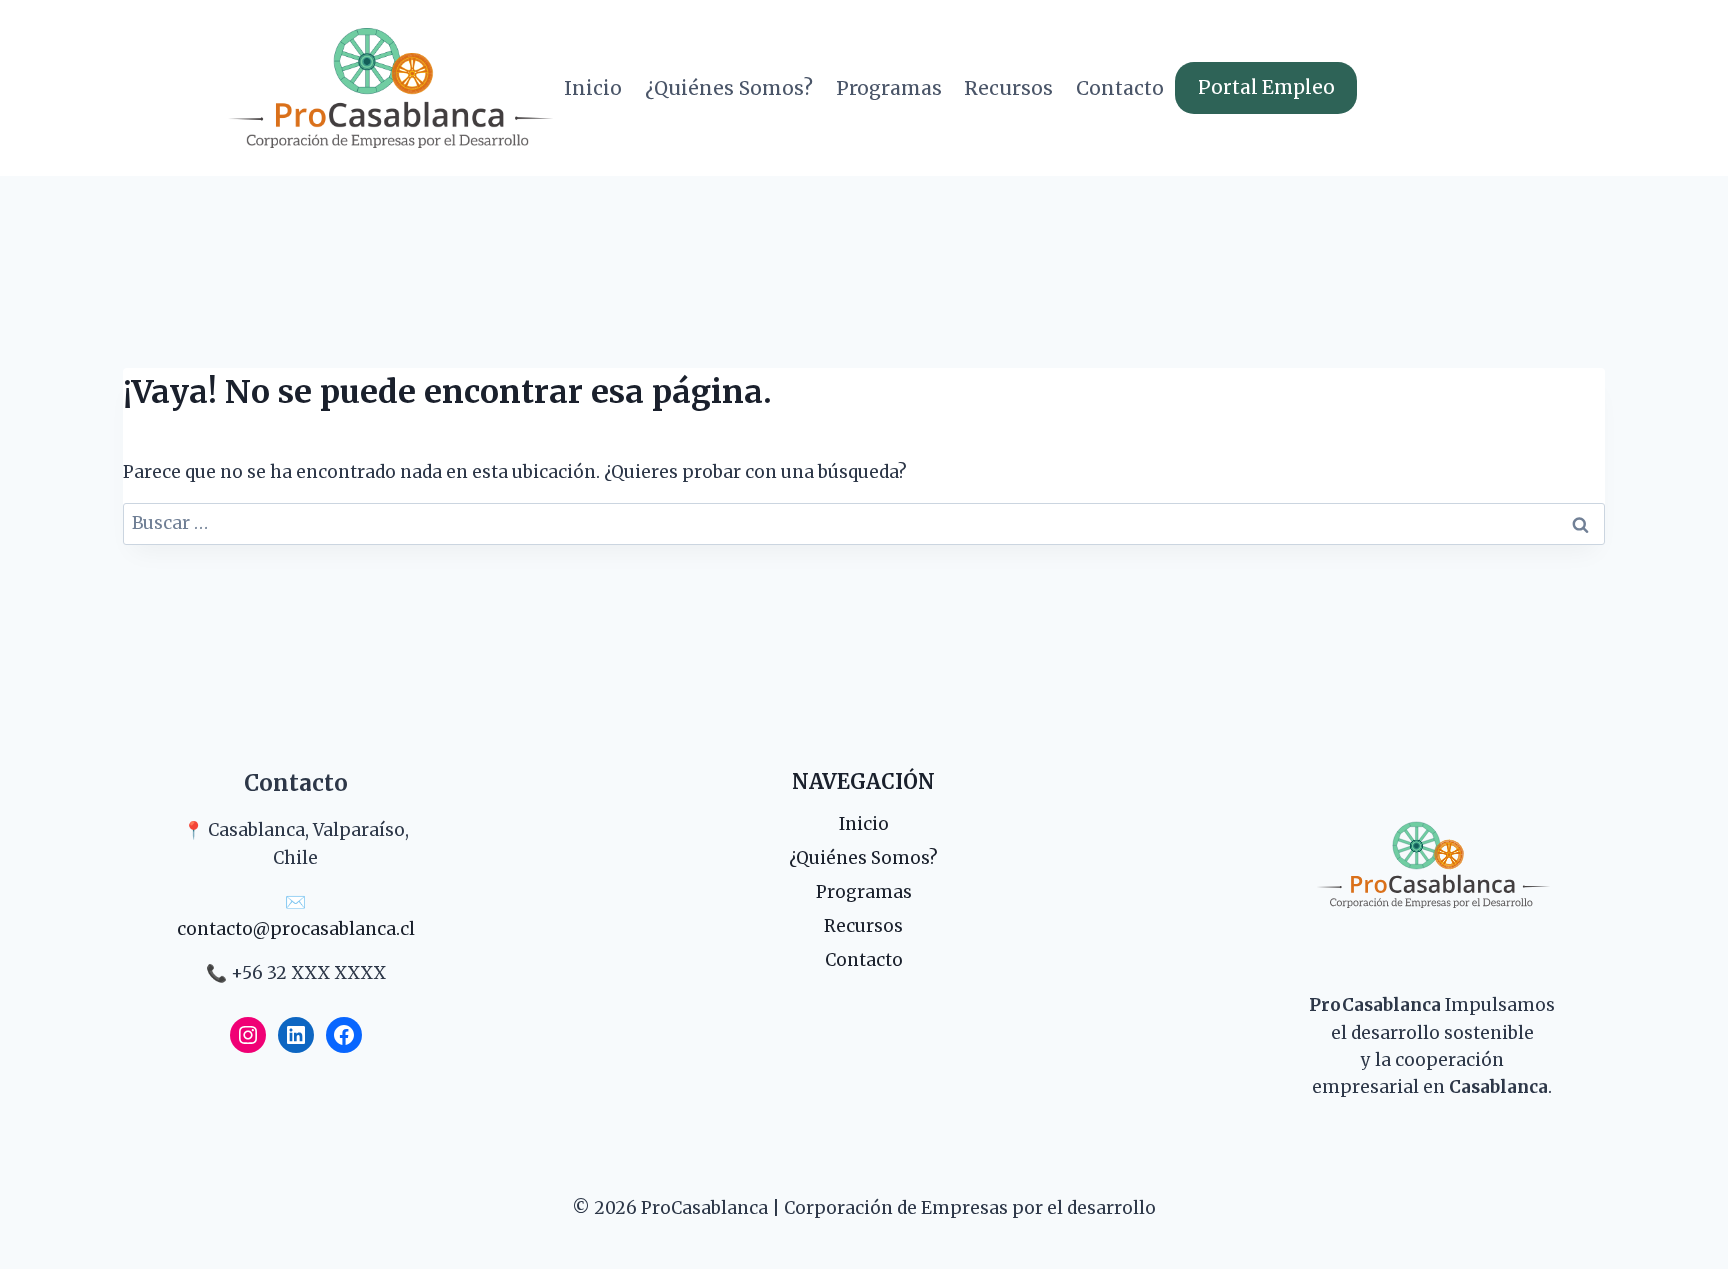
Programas (889, 88)
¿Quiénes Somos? (729, 88)
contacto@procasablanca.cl (296, 929)
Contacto (1120, 88)
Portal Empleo (1266, 87)
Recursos (1008, 88)
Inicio (593, 88)
